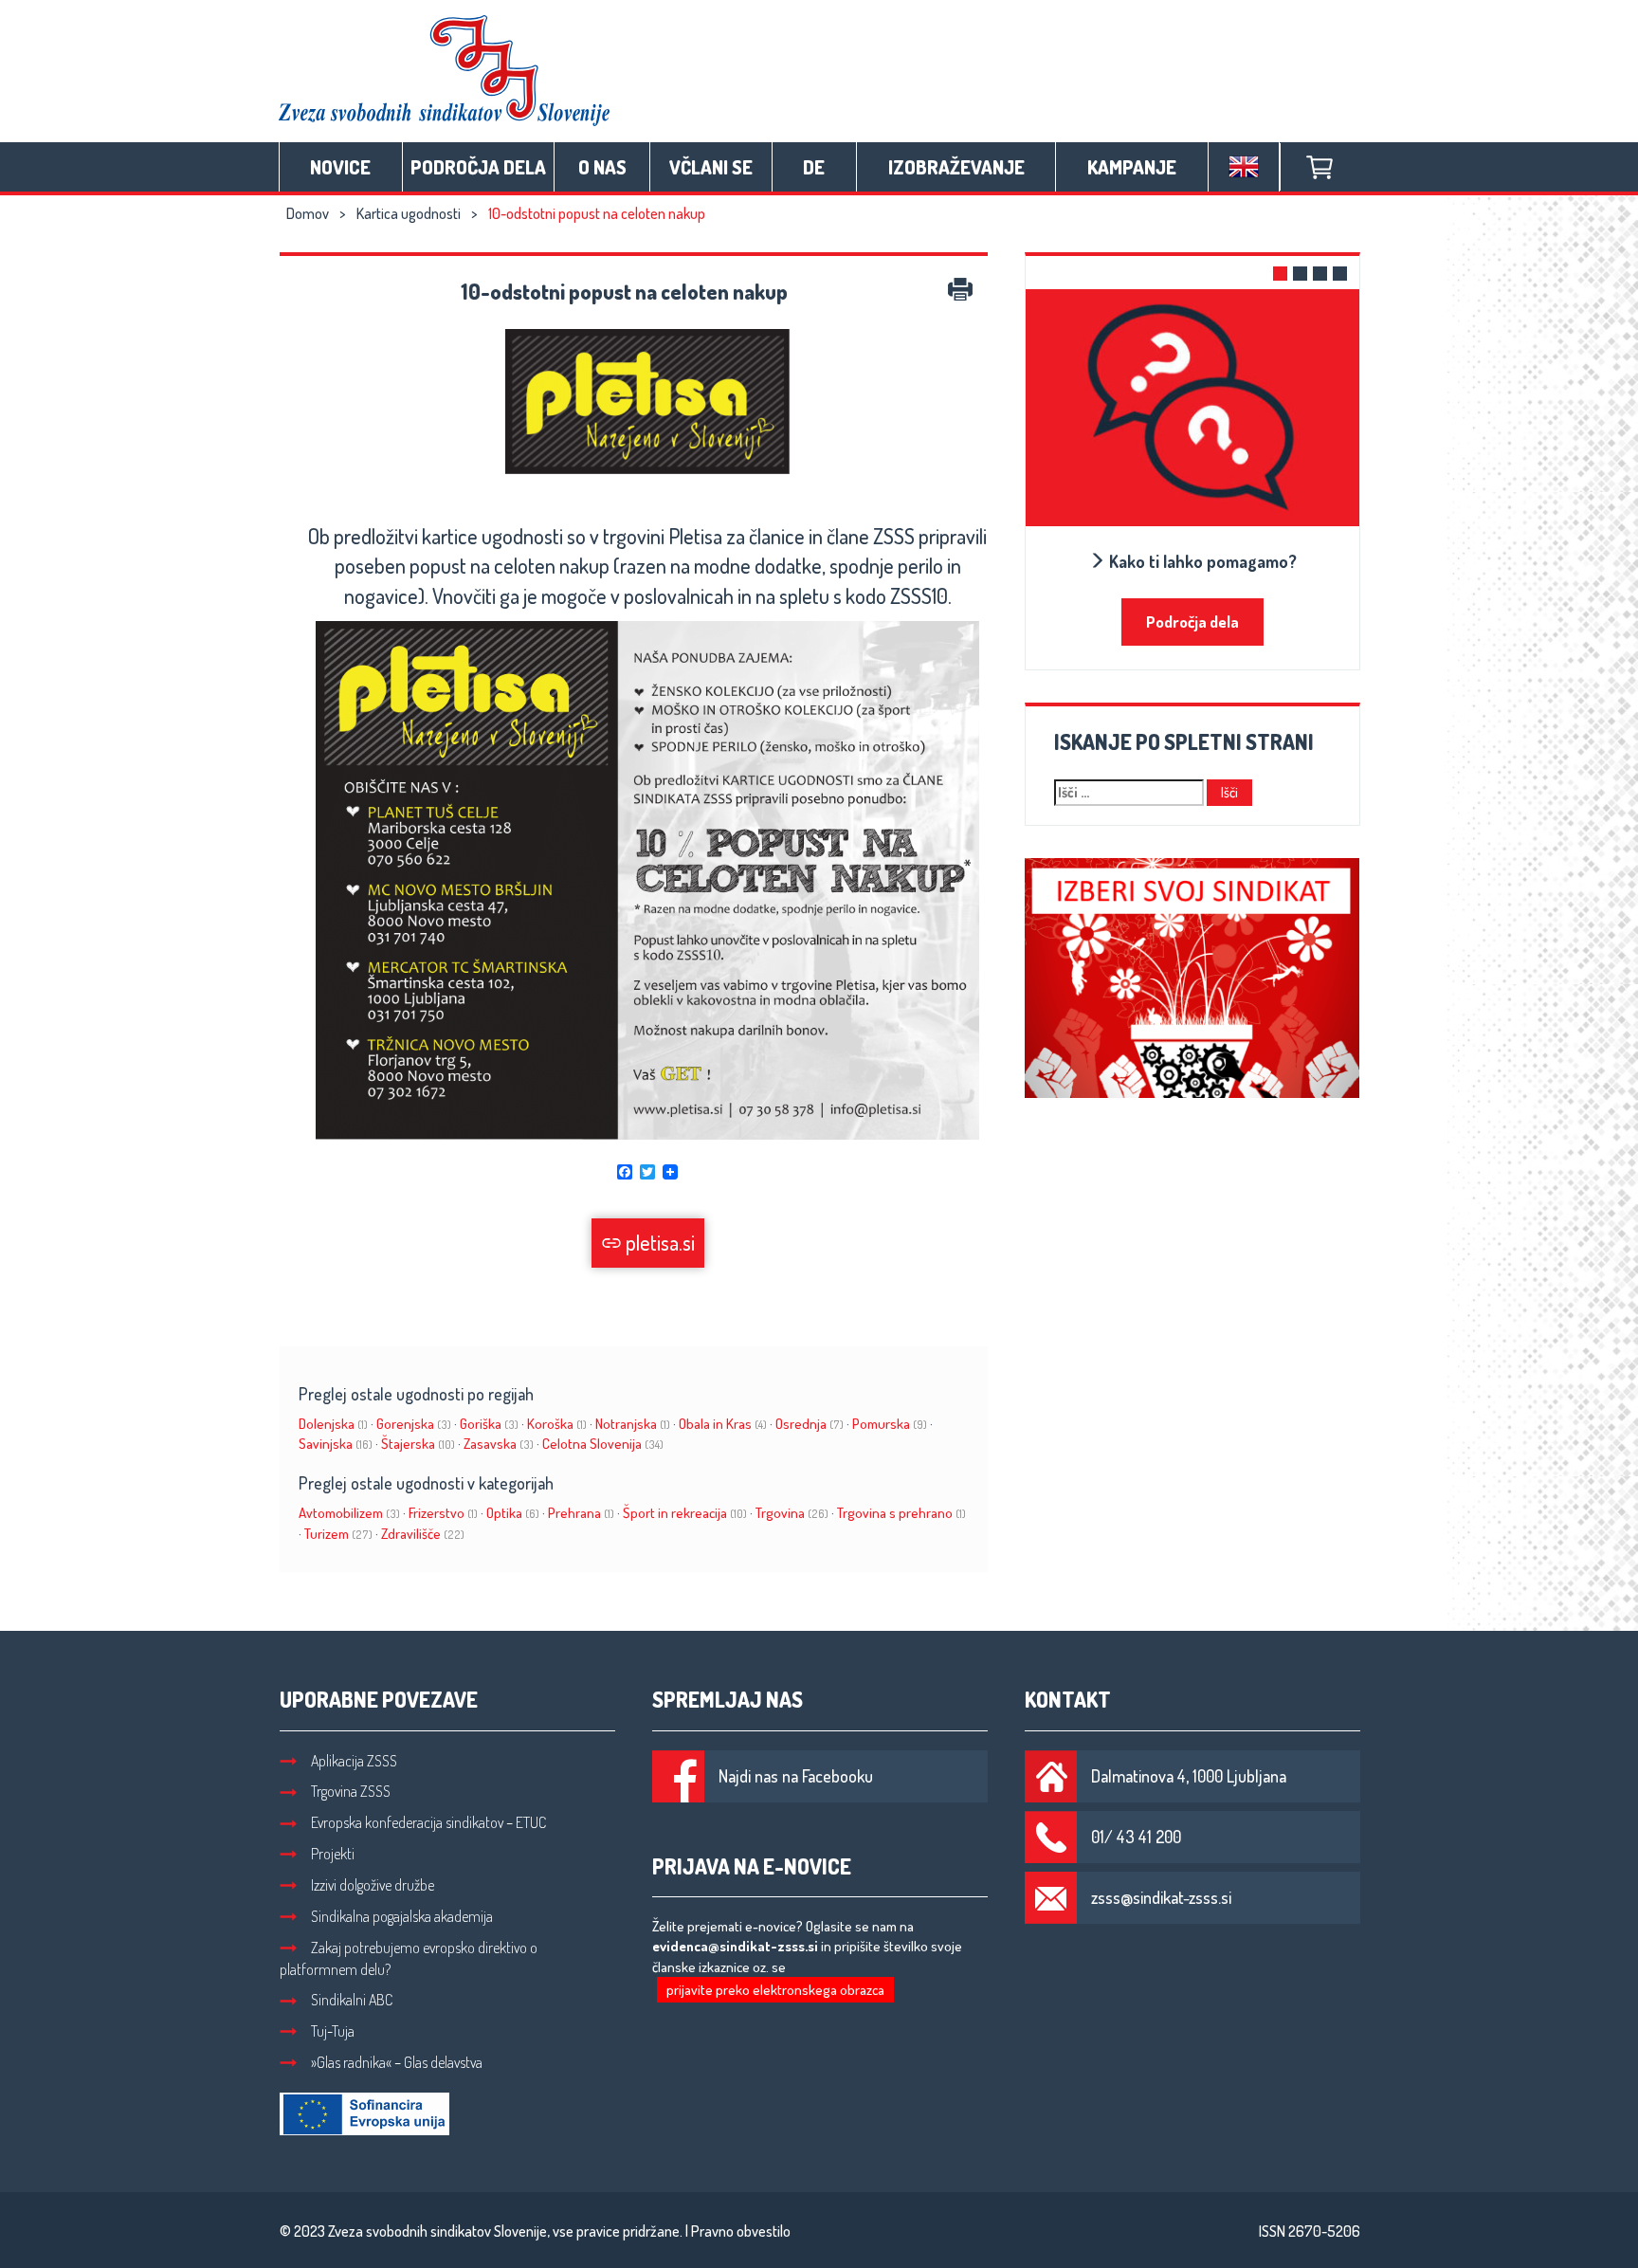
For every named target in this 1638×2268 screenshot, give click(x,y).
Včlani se (711, 167)
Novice (340, 167)
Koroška (557, 1424)
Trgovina (792, 1513)
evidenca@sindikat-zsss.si (735, 1946)
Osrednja (810, 1424)
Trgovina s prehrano (901, 1513)
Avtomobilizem (349, 1513)
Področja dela (478, 167)
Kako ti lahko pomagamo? (1201, 561)
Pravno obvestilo (741, 2231)
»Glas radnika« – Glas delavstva (397, 2062)
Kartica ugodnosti (409, 213)
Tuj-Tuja (333, 2031)
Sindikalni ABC (352, 2000)
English (1244, 167)
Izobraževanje (956, 167)
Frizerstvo (443, 1513)
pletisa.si (658, 1242)
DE (814, 167)
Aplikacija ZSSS (354, 1761)
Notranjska (633, 1424)
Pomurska (890, 1424)
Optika (513, 1513)
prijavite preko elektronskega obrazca (775, 1990)
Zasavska (499, 1444)
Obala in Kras (723, 1424)
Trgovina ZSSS (351, 1791)
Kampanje (1132, 167)
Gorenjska (414, 1424)
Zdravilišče (423, 1534)
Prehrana (581, 1513)
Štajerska (418, 1444)
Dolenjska (333, 1424)
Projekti (333, 1854)
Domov (308, 213)
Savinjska (336, 1444)
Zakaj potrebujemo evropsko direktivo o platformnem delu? (409, 1958)
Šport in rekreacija (685, 1513)
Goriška (489, 1424)
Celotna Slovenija (603, 1444)
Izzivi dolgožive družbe (373, 1885)
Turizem (338, 1534)
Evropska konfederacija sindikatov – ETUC (428, 1822)
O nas (602, 167)
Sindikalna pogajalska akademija (402, 1916)
